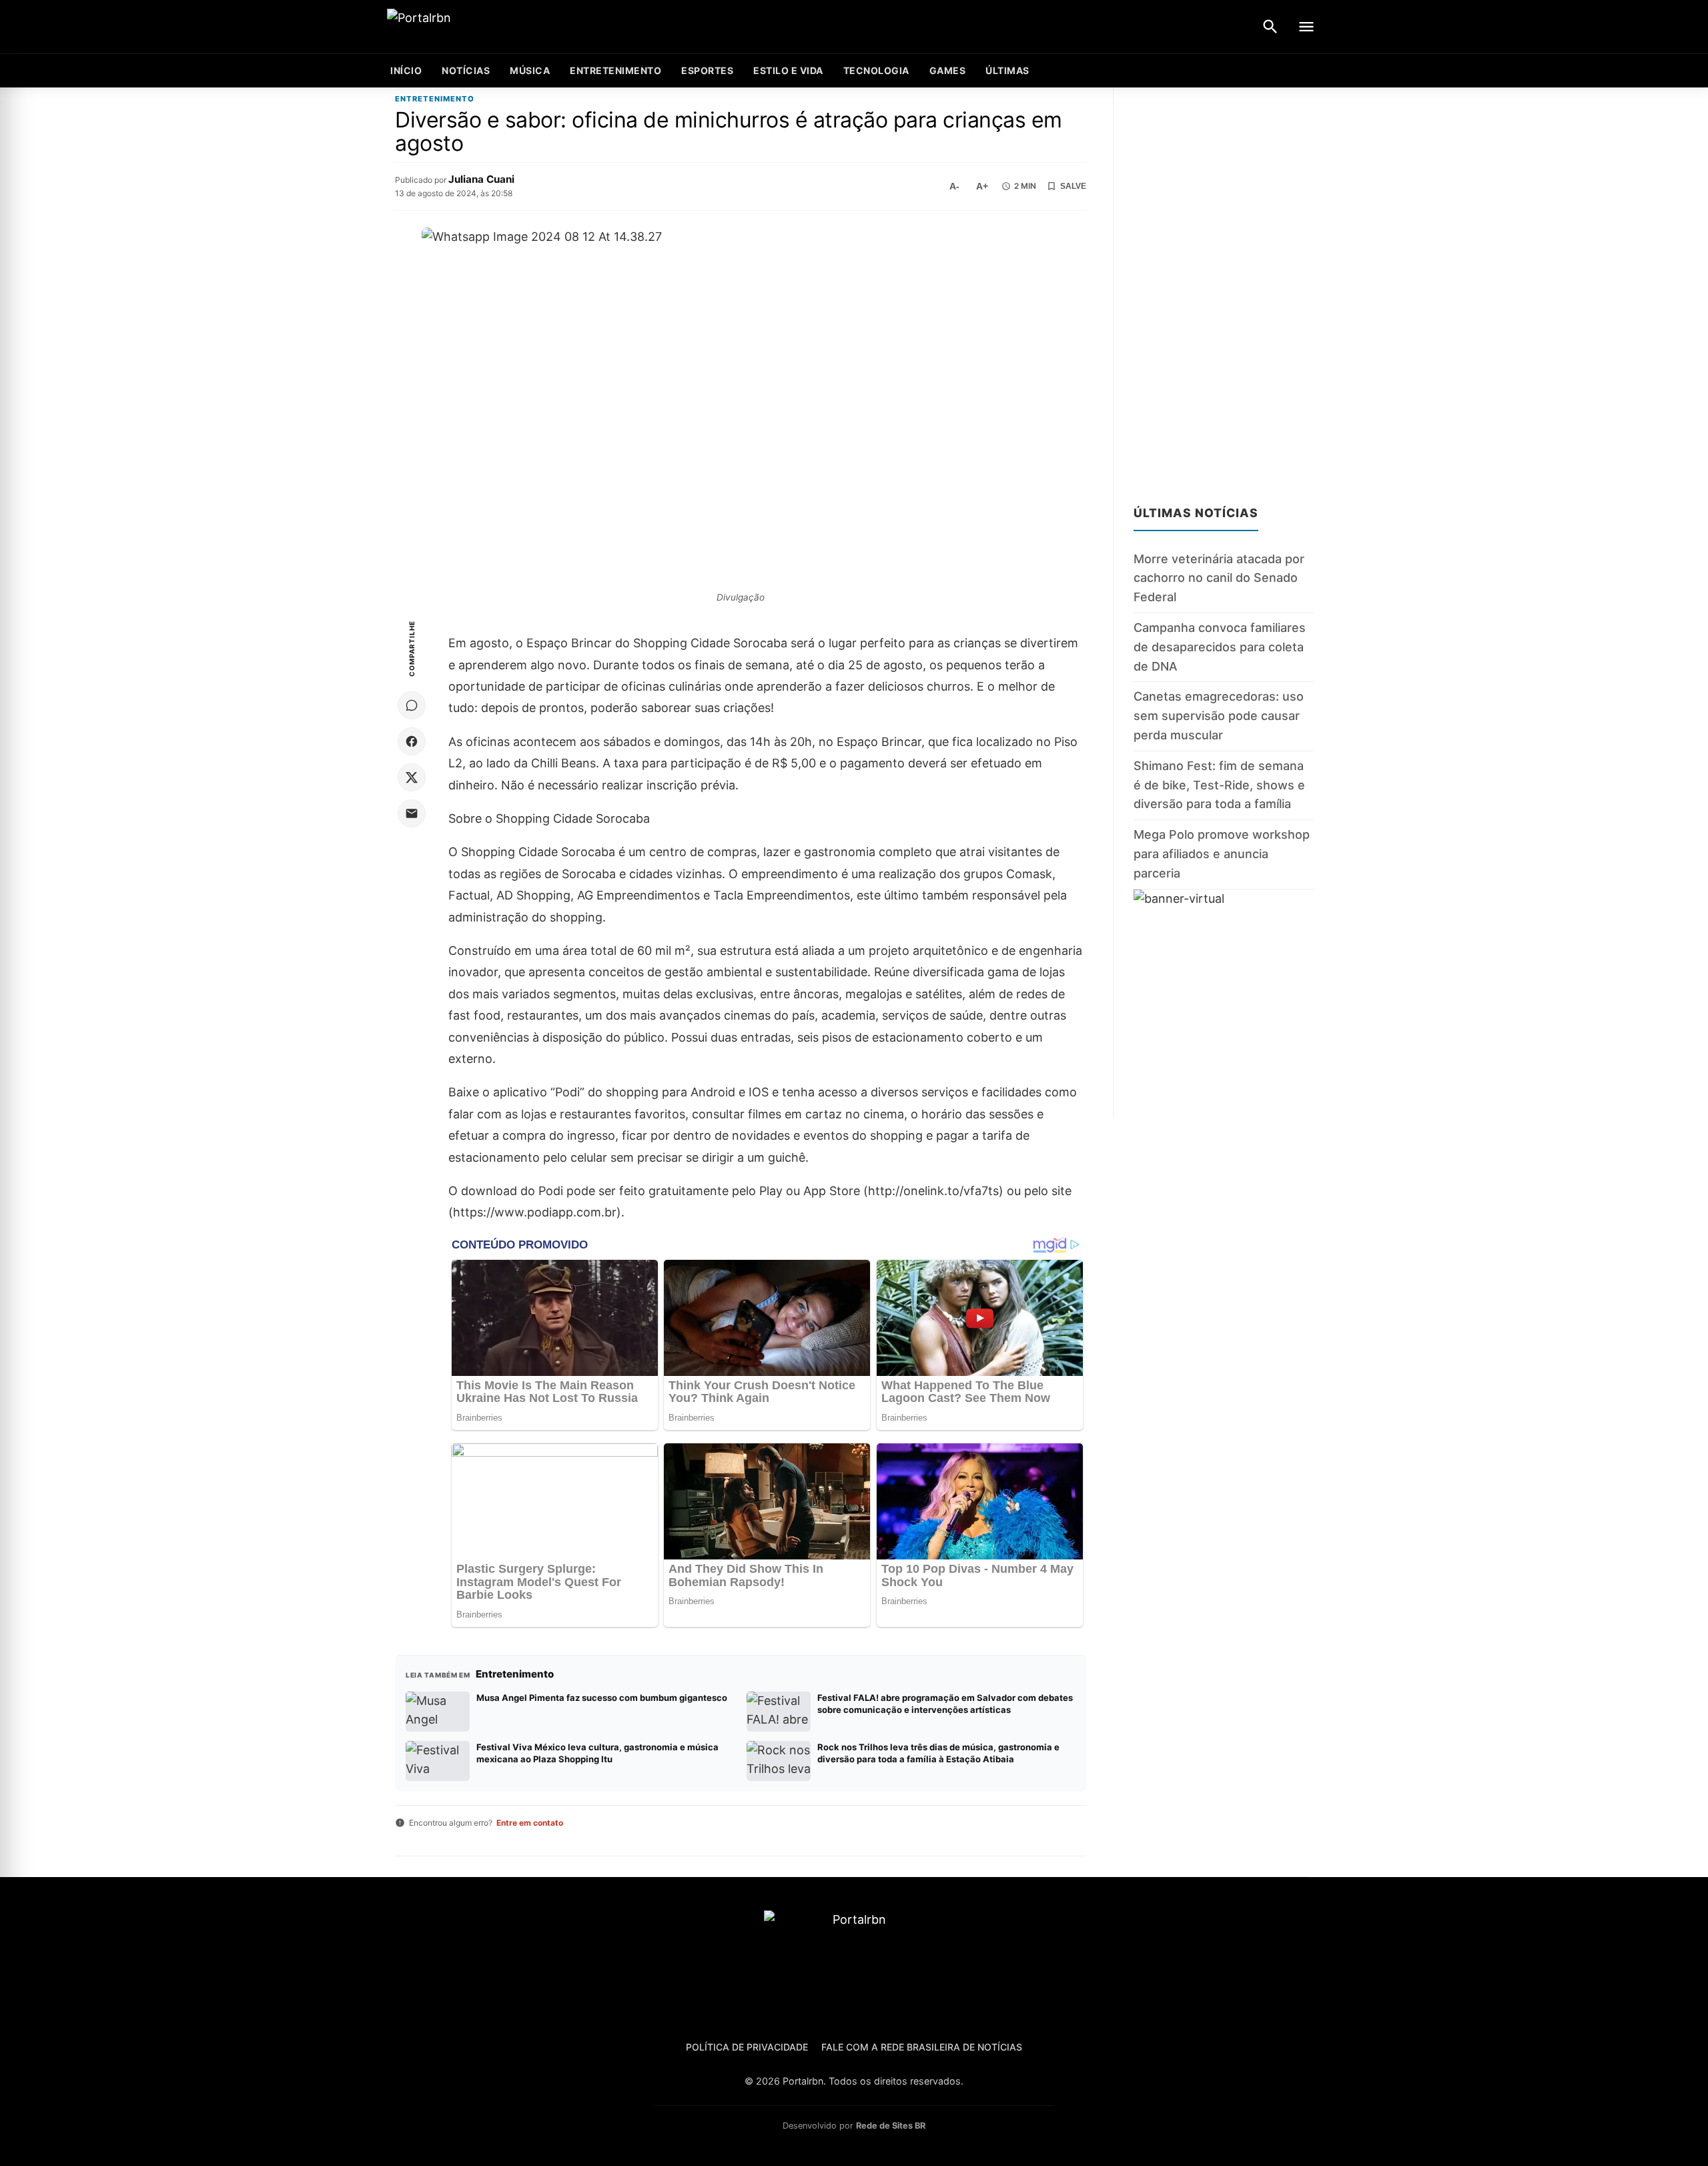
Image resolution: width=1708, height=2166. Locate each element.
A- (954, 186)
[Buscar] (1270, 27)
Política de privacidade (747, 2047)
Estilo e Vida (788, 70)
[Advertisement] (1223, 288)
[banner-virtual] (1223, 1004)
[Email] (412, 813)
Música (530, 70)
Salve (1073, 186)
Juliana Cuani (481, 179)
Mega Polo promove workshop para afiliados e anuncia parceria (1222, 854)
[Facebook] (412, 741)
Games (948, 70)
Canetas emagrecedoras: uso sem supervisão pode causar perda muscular (1219, 716)
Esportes (707, 70)
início (406, 70)
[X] (412, 777)
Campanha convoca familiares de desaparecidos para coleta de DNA (1220, 647)
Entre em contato (530, 1823)
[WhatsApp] (412, 705)
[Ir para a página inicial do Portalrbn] (470, 27)
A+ (982, 186)
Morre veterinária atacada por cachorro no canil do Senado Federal (1219, 578)
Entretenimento (615, 70)
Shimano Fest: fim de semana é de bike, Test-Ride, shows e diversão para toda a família (1219, 785)
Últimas (1007, 70)
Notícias (466, 70)
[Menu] (1306, 27)
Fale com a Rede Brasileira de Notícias (922, 2047)
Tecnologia (876, 70)
